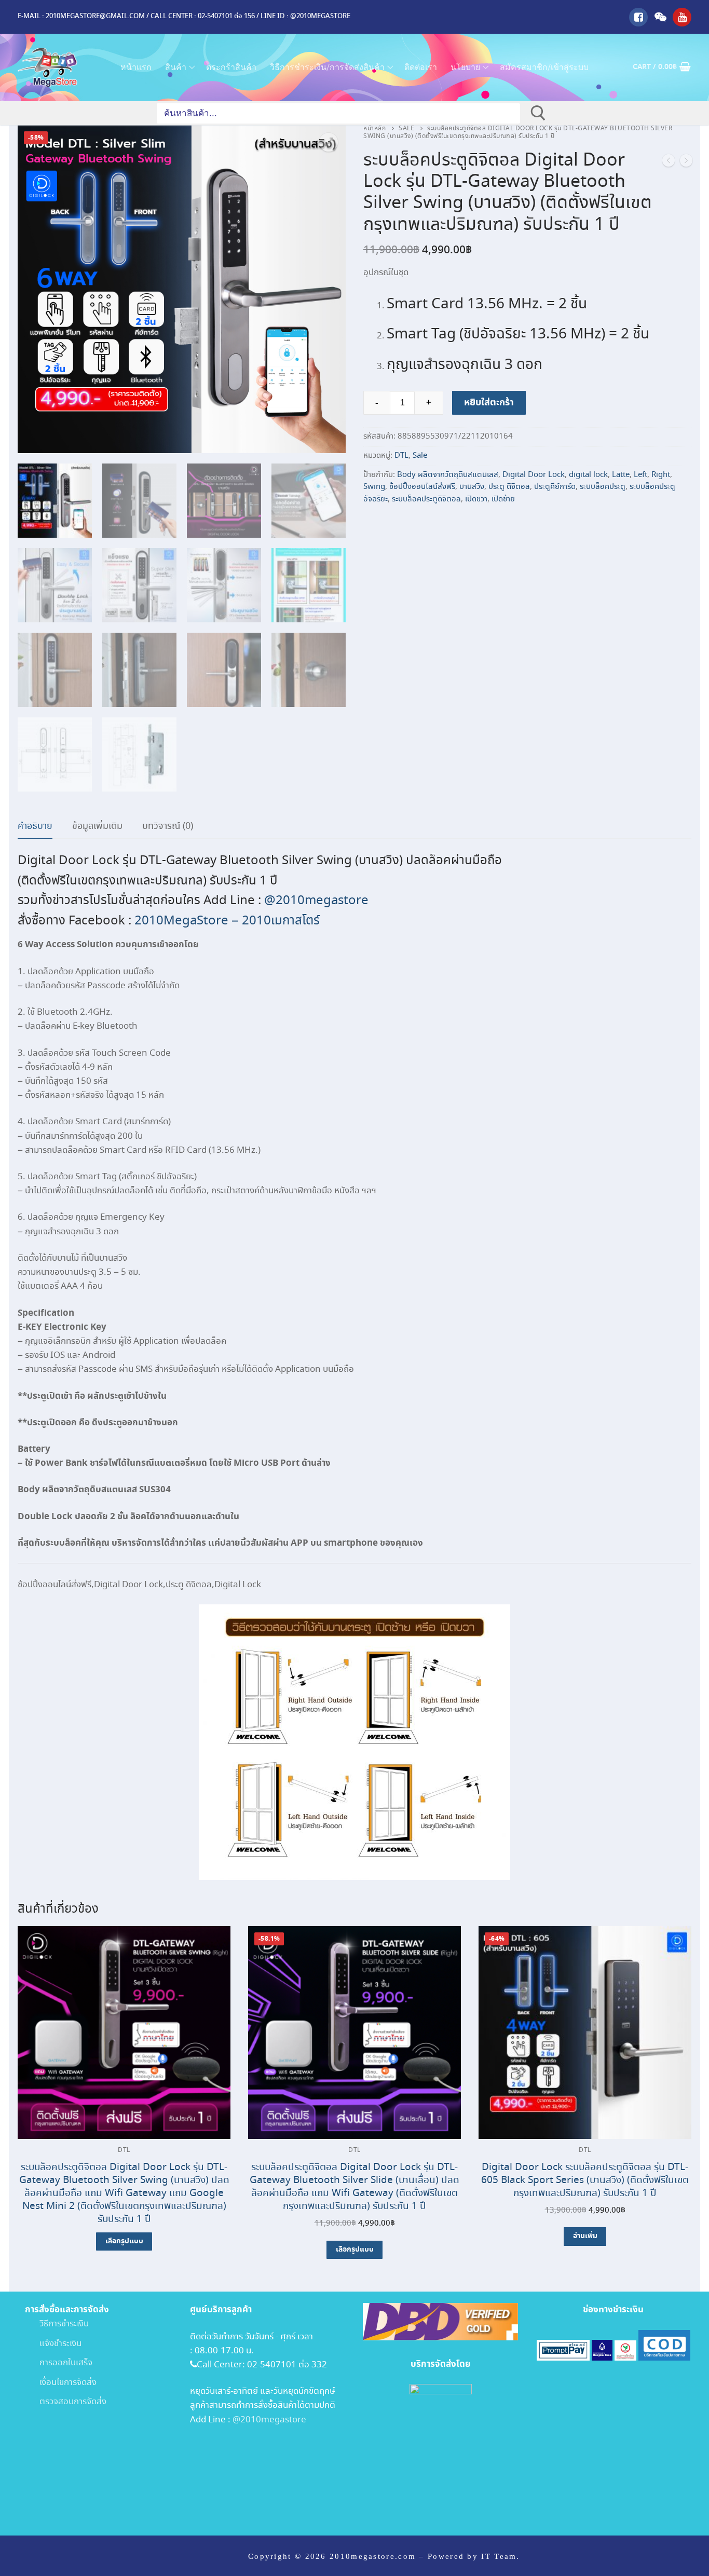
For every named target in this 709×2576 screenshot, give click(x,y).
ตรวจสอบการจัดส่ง (66, 2402)
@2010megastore (316, 901)
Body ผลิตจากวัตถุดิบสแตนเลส (448, 475)
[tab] (35, 827)
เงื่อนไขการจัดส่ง (61, 2383)
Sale (406, 129)
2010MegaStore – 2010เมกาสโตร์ (227, 921)
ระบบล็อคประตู (603, 487)
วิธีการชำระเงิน (57, 2324)
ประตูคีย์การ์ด (555, 487)
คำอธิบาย (35, 826)
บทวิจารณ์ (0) (168, 826)
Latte (621, 475)
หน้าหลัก (374, 129)
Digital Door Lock (534, 475)
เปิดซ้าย (503, 499)
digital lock (588, 475)
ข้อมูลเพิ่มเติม (97, 826)
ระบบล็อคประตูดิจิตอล (426, 499)
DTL (401, 456)
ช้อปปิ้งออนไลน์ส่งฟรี (422, 487)
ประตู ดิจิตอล (509, 487)
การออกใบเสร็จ (59, 2363)
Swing (374, 487)
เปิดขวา (476, 499)
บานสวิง (472, 487)
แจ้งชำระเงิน (53, 2344)
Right (661, 475)
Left (640, 475)
